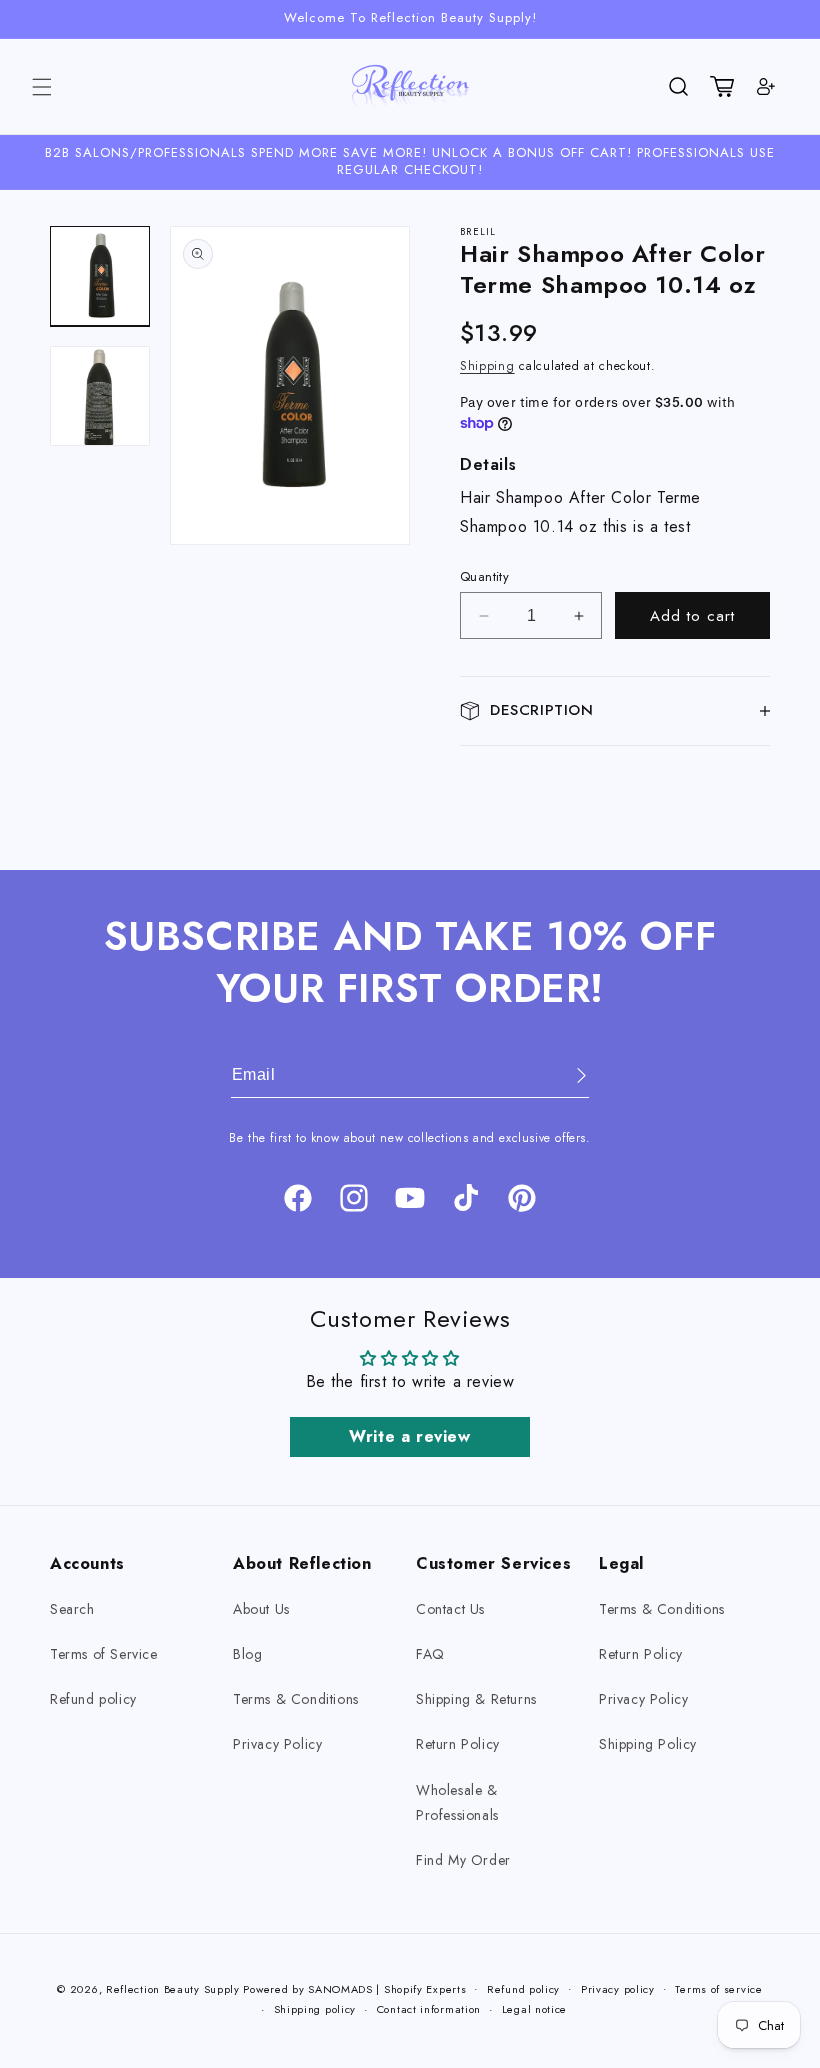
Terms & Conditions (296, 1699)
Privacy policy (618, 1989)
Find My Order (463, 1860)
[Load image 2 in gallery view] (100, 396)
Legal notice (534, 2009)
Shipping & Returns (476, 1699)
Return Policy (458, 1744)
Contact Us (450, 1609)
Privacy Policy (277, 1744)
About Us (261, 1609)
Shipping (487, 366)
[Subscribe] (567, 1075)
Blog (247, 1654)
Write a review (409, 1436)
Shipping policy (315, 2009)
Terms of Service (104, 1654)
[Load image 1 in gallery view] (100, 276)
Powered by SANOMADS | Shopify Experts (354, 1989)
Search (72, 1609)
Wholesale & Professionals (457, 1802)
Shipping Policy (648, 1744)
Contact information (429, 2009)
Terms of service (718, 1989)
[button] (42, 87)
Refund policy (93, 1699)
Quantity (484, 576)
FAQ (430, 1654)
